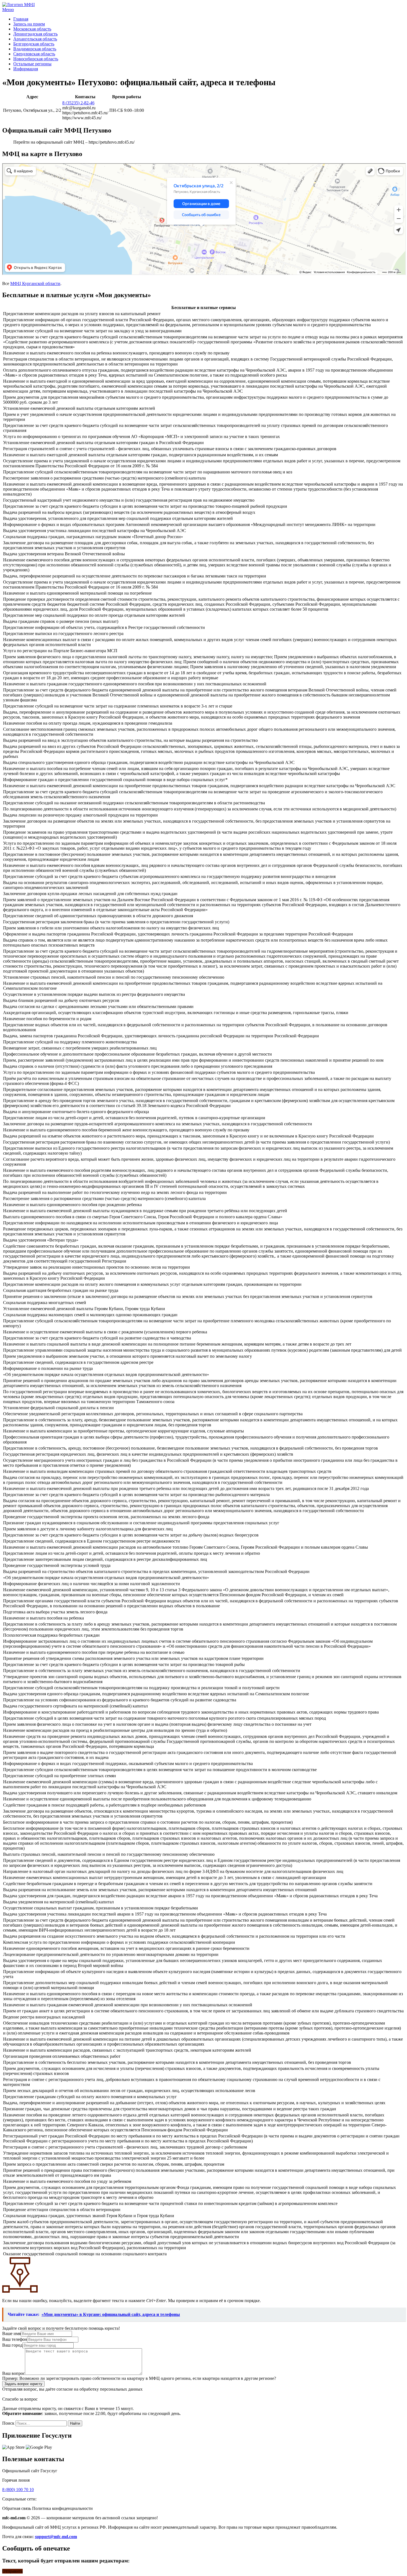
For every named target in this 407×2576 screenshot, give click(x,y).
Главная (21, 19)
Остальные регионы (32, 64)
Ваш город (12, 2345)
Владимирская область (35, 49)
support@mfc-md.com (56, 2537)
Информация (26, 69)
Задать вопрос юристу (23, 2384)
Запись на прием (29, 24)
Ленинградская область (35, 34)
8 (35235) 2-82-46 (78, 103)
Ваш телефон (15, 2339)
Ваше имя (11, 2333)
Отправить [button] (12, 2571)
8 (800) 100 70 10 (18, 2490)
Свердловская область (34, 54)
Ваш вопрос (14, 2373)
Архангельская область (35, 39)
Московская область (32, 29)
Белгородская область (34, 44)
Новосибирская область (36, 59)
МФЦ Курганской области (35, 283)
